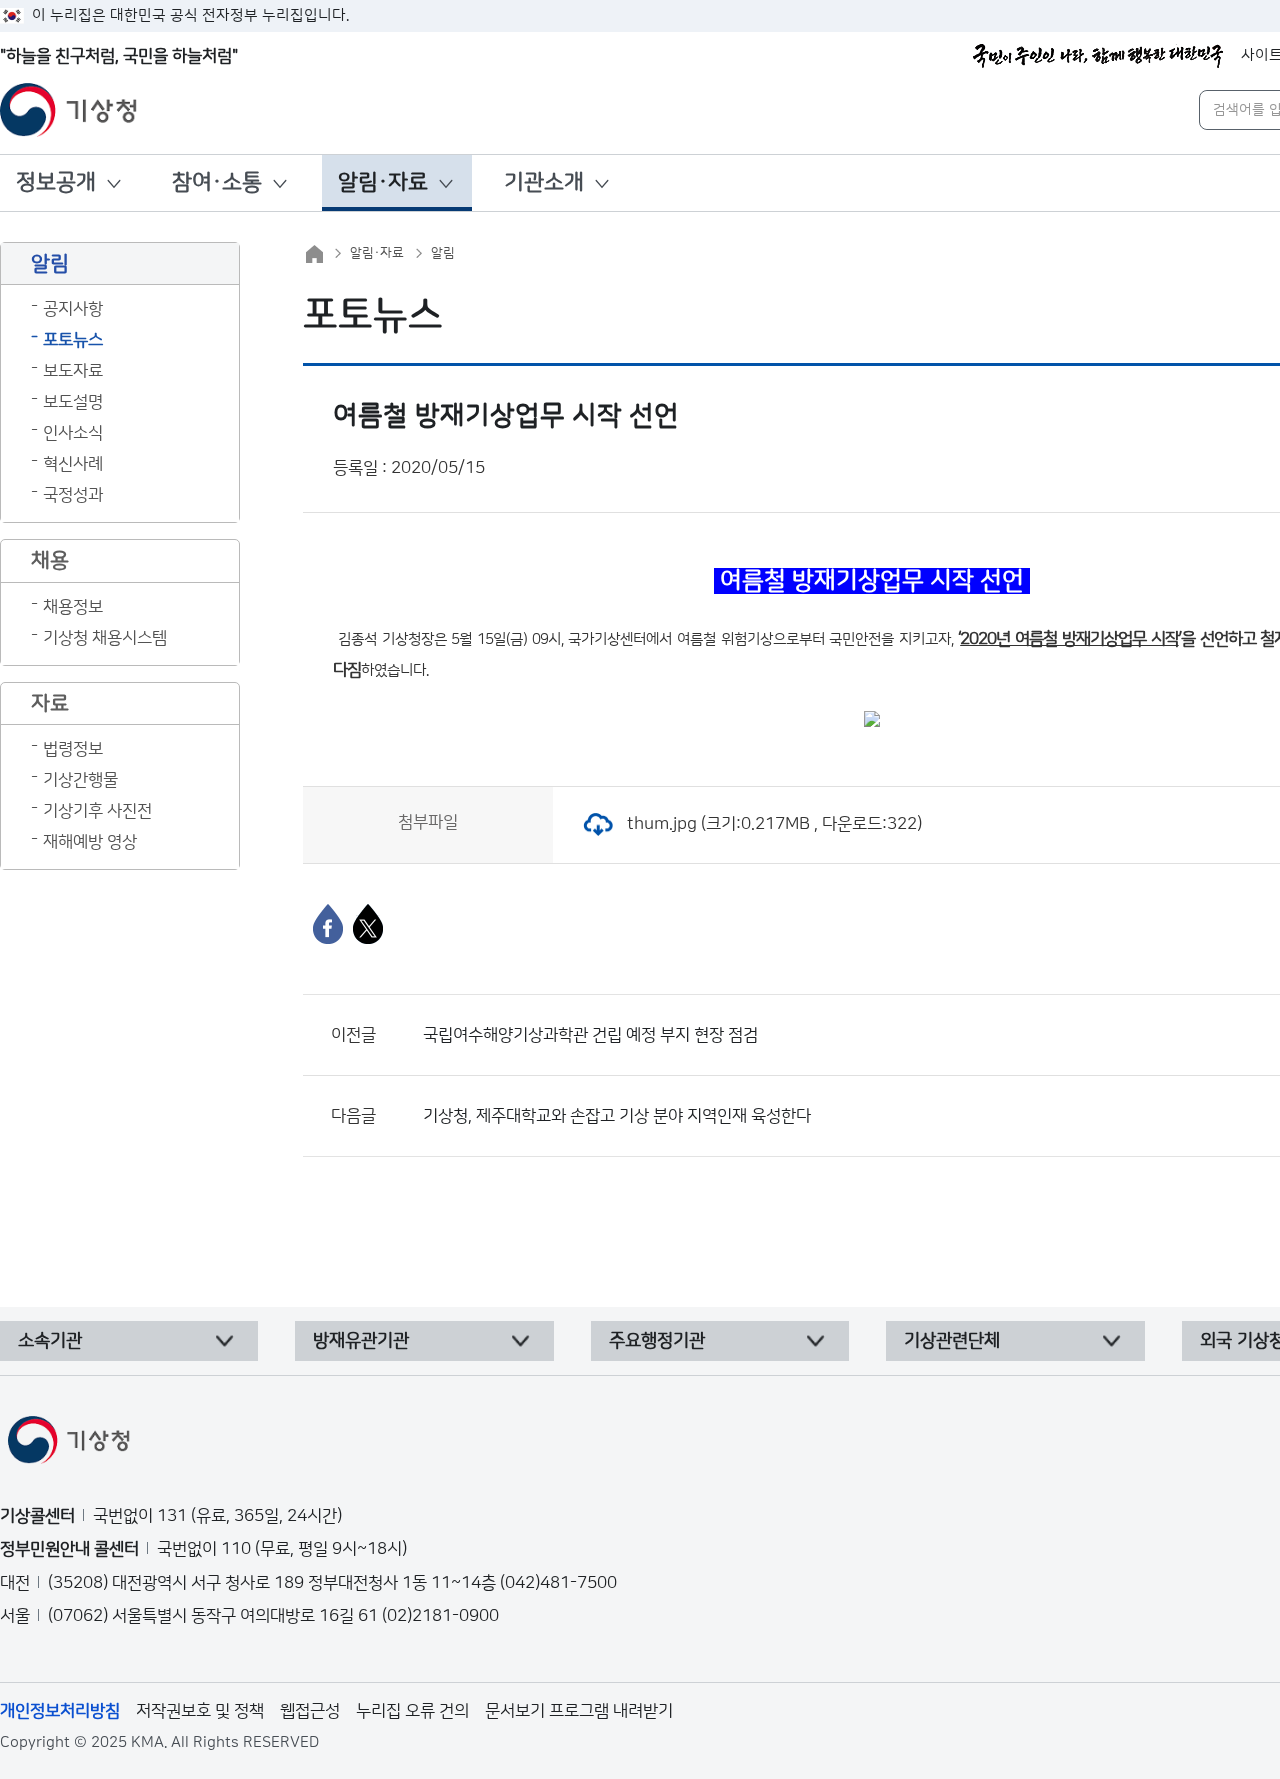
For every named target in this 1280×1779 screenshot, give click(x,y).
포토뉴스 (73, 340)
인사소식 (73, 433)
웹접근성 (310, 1711)
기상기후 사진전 (97, 811)
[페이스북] (328, 924)
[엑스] (368, 924)
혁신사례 (73, 464)
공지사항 (73, 309)
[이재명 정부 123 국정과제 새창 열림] (1098, 56)
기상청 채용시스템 (105, 638)
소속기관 (50, 1341)
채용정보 (73, 607)
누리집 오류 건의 (412, 1711)
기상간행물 (80, 780)
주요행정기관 (657, 1341)
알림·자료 (383, 182)
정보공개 (56, 182)
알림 (443, 253)
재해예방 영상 (90, 842)
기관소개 (544, 182)
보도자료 (73, 371)
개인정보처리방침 (60, 1711)
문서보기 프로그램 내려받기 (579, 1711)
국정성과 (73, 495)
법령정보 (73, 749)
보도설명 (73, 402)
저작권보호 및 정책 (200, 1711)
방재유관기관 (361, 1341)
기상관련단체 (952, 1341)
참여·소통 (217, 182)
